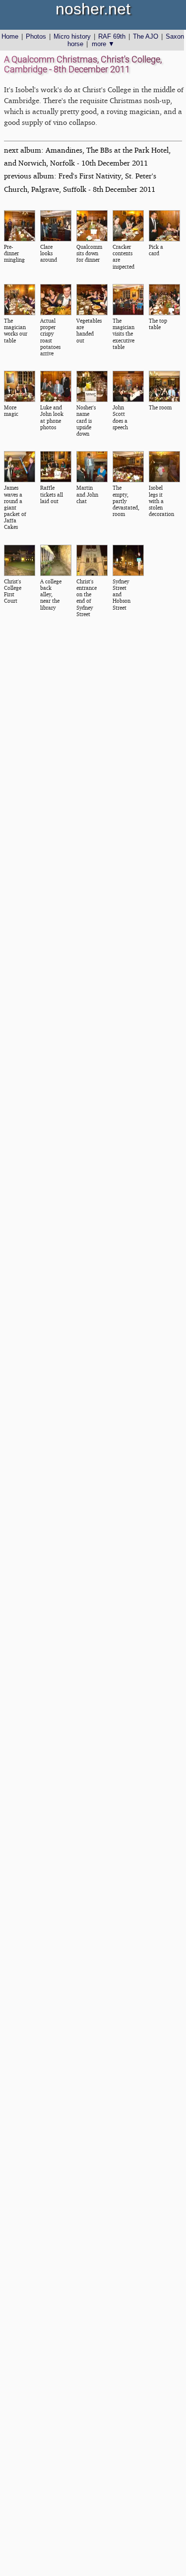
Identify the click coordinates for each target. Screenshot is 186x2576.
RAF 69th (112, 36)
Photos (36, 36)
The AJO (146, 36)
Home (10, 36)
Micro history (72, 36)
